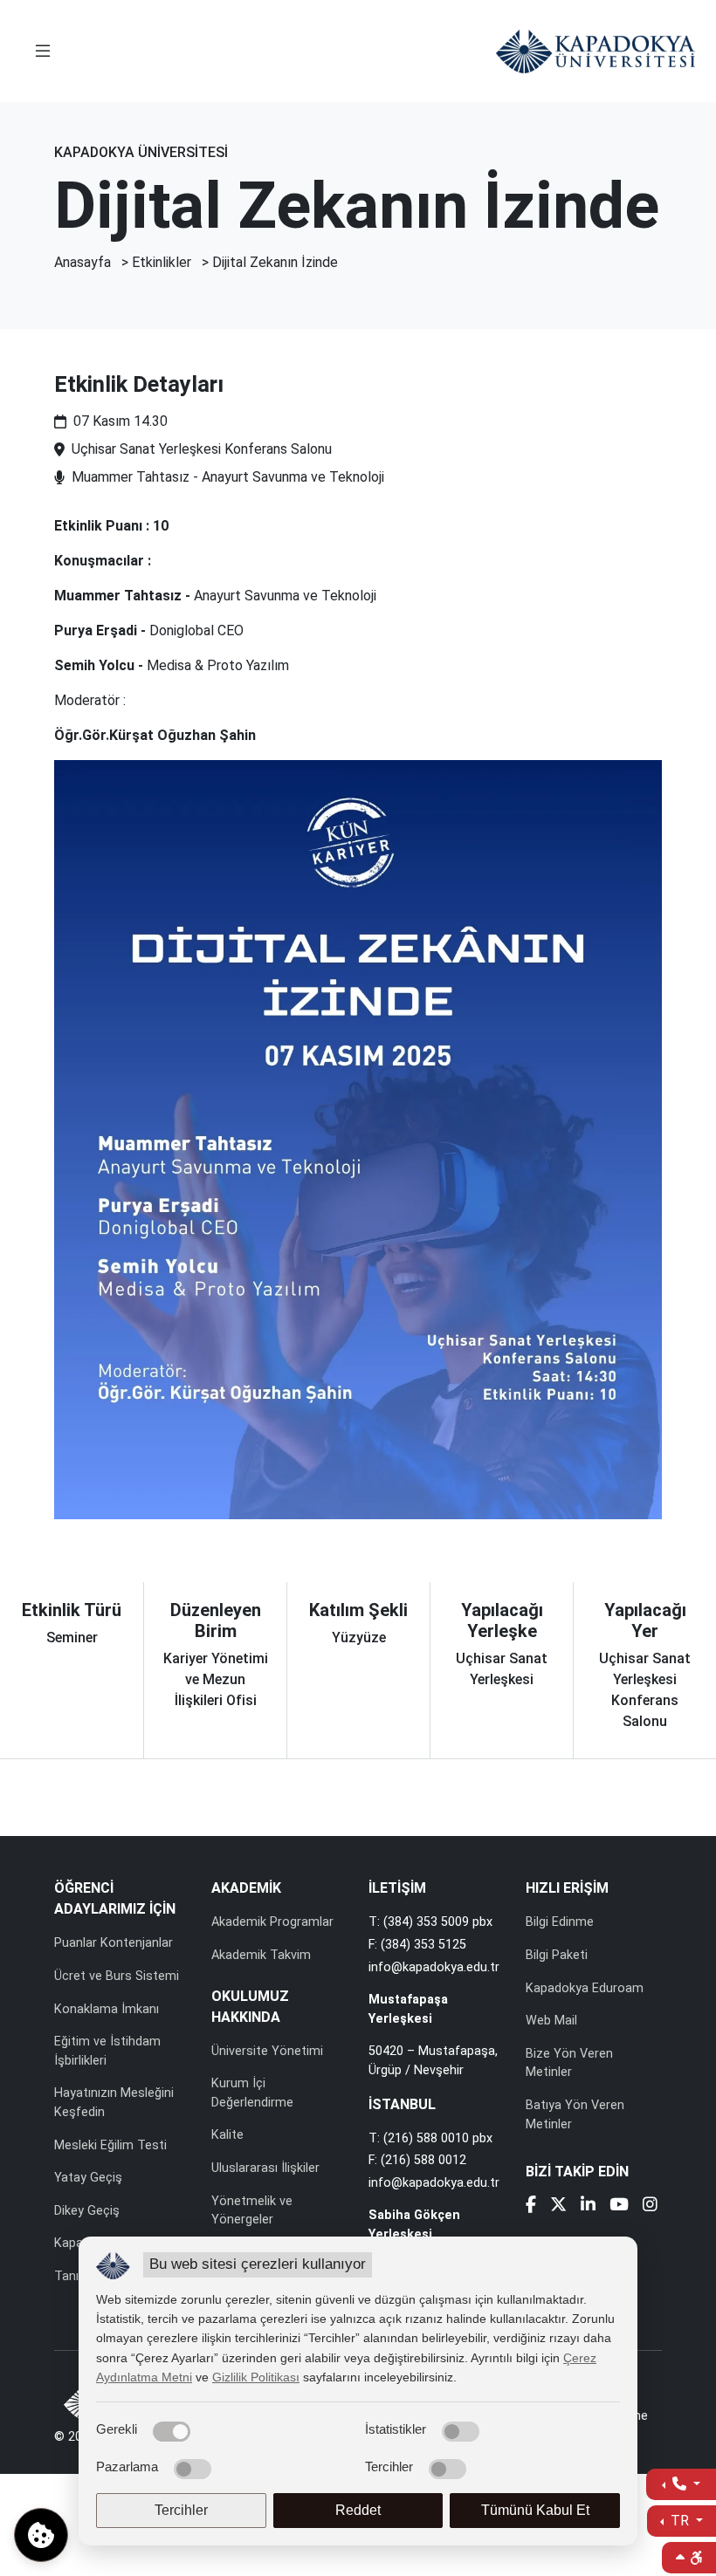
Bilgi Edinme (560, 1922)
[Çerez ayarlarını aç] (41, 2535)
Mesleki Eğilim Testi (110, 2145)
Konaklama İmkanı (107, 2009)
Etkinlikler (162, 262)
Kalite (227, 2135)
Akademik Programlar (272, 1922)
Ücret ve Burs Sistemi (117, 1976)
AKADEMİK (246, 1888)
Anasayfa (83, 262)
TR (680, 2521)
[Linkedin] (588, 2206)
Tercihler (181, 2510)
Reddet (358, 2510)
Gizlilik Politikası (256, 2377)
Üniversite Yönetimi (267, 2051)
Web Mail (551, 2021)
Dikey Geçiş (87, 2211)
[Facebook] (531, 2206)
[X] (558, 2206)
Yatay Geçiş (88, 2178)
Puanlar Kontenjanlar (114, 1943)
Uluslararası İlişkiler (265, 2168)
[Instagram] (650, 2206)
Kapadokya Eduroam (585, 1988)
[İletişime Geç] (681, 2484)
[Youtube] (619, 2206)
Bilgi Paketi (557, 1955)
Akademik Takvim (261, 1955)
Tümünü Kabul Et (535, 2510)
